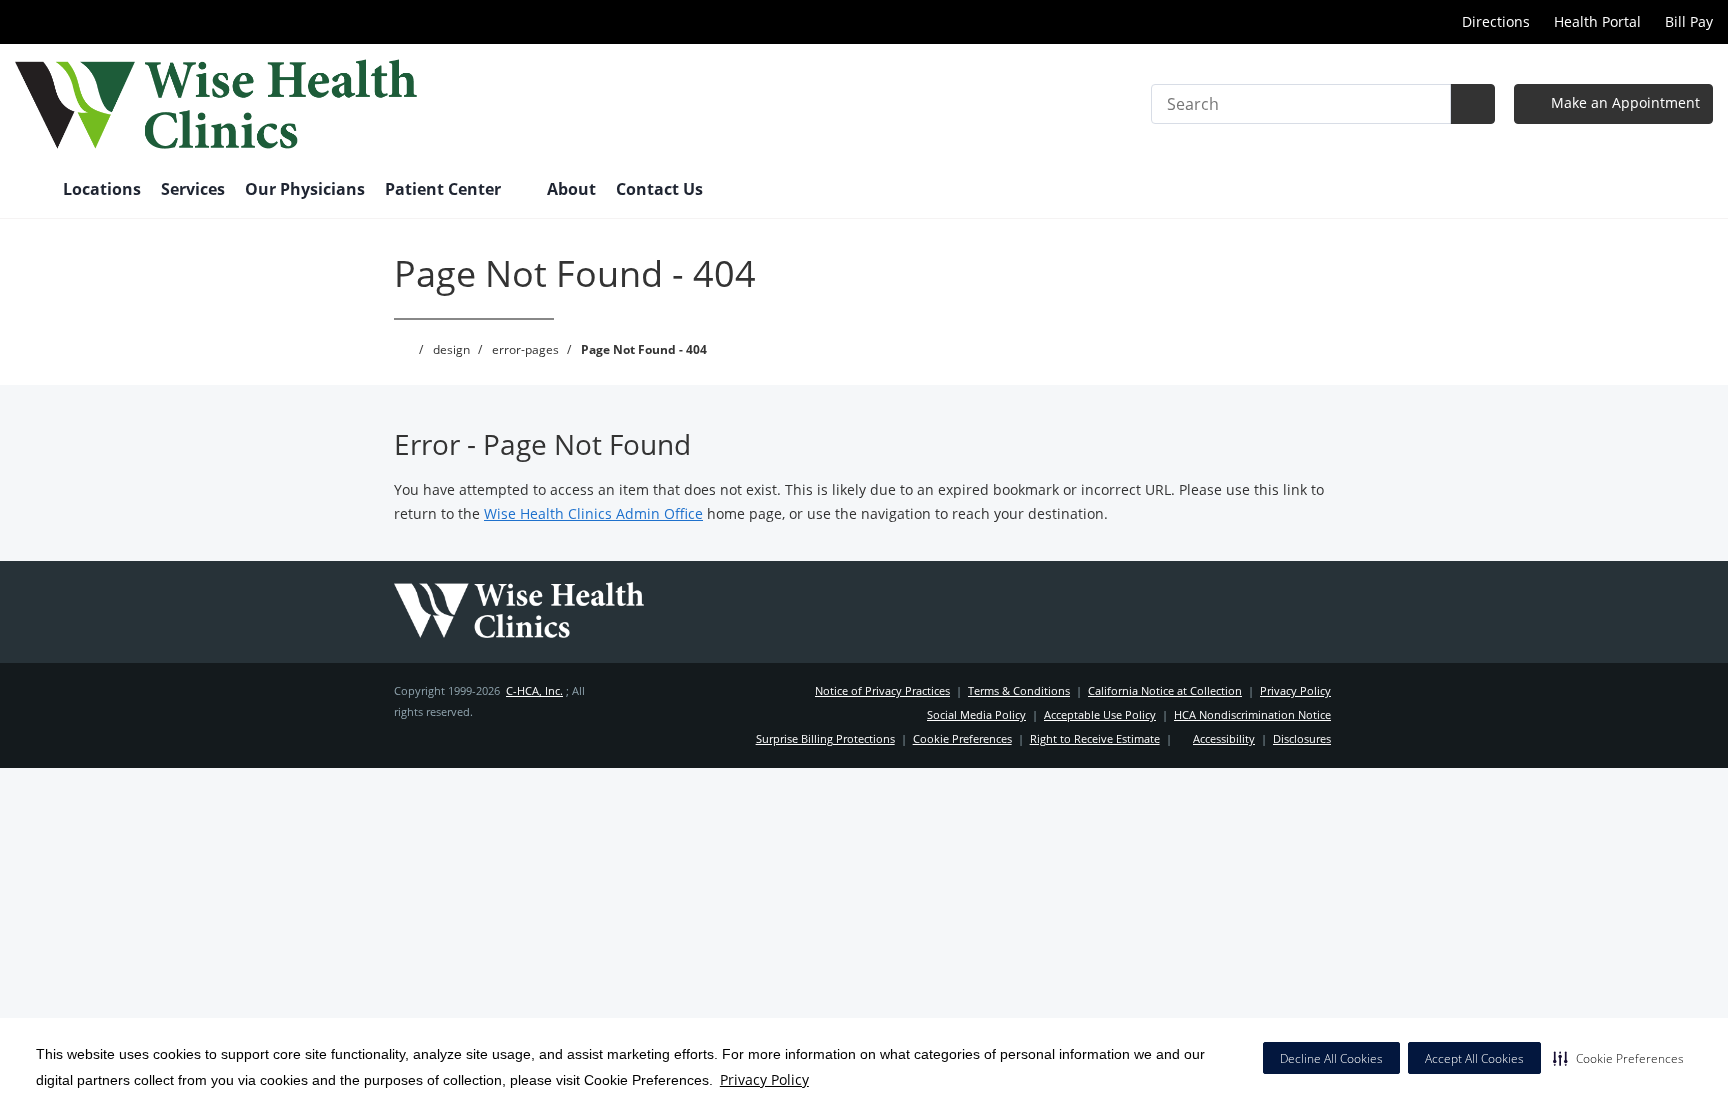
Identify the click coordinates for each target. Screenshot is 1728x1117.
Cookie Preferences (962, 738)
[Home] (29, 191)
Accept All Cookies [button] (1474, 1058)
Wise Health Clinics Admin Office (593, 513)
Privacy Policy (764, 1079)
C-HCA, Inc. (534, 690)
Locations (102, 189)
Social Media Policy (976, 714)
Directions (1494, 21)
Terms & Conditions (1019, 690)
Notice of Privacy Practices (882, 690)
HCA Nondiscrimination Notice (1252, 714)
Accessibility (1224, 738)
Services (193, 189)
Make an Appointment (1623, 102)
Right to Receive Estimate (1095, 738)
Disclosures (1302, 738)
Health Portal (1597, 21)
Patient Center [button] (445, 189)
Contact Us (659, 189)
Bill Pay (1689, 21)
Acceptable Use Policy (1100, 714)
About (571, 189)
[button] (1618, 1058)
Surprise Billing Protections (825, 738)
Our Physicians (305, 189)
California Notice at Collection (1165, 690)
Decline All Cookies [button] (1331, 1058)
